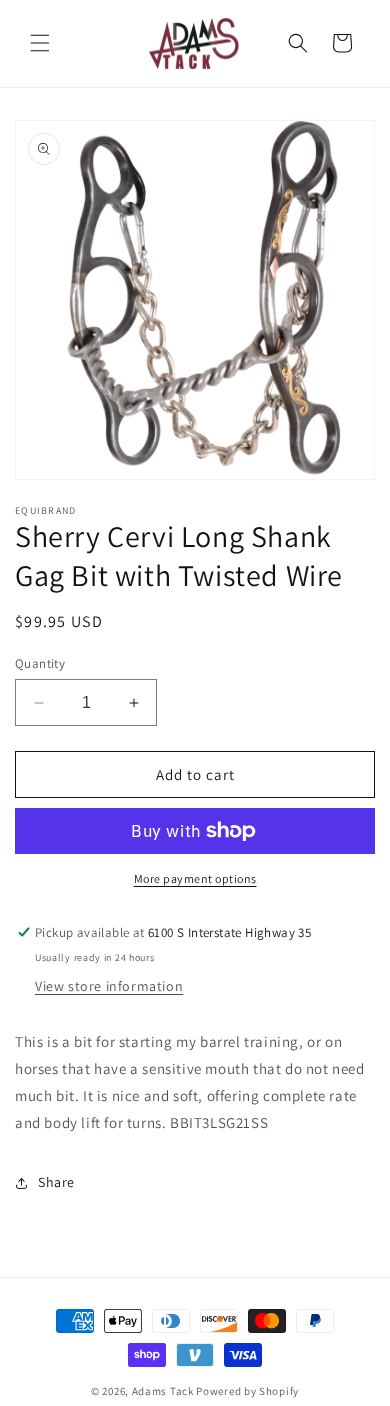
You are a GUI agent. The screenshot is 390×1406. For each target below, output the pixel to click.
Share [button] (56, 1182)
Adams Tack (163, 1391)
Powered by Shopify (247, 1391)
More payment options (195, 878)
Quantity (40, 663)
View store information (109, 986)
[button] (40, 43)
